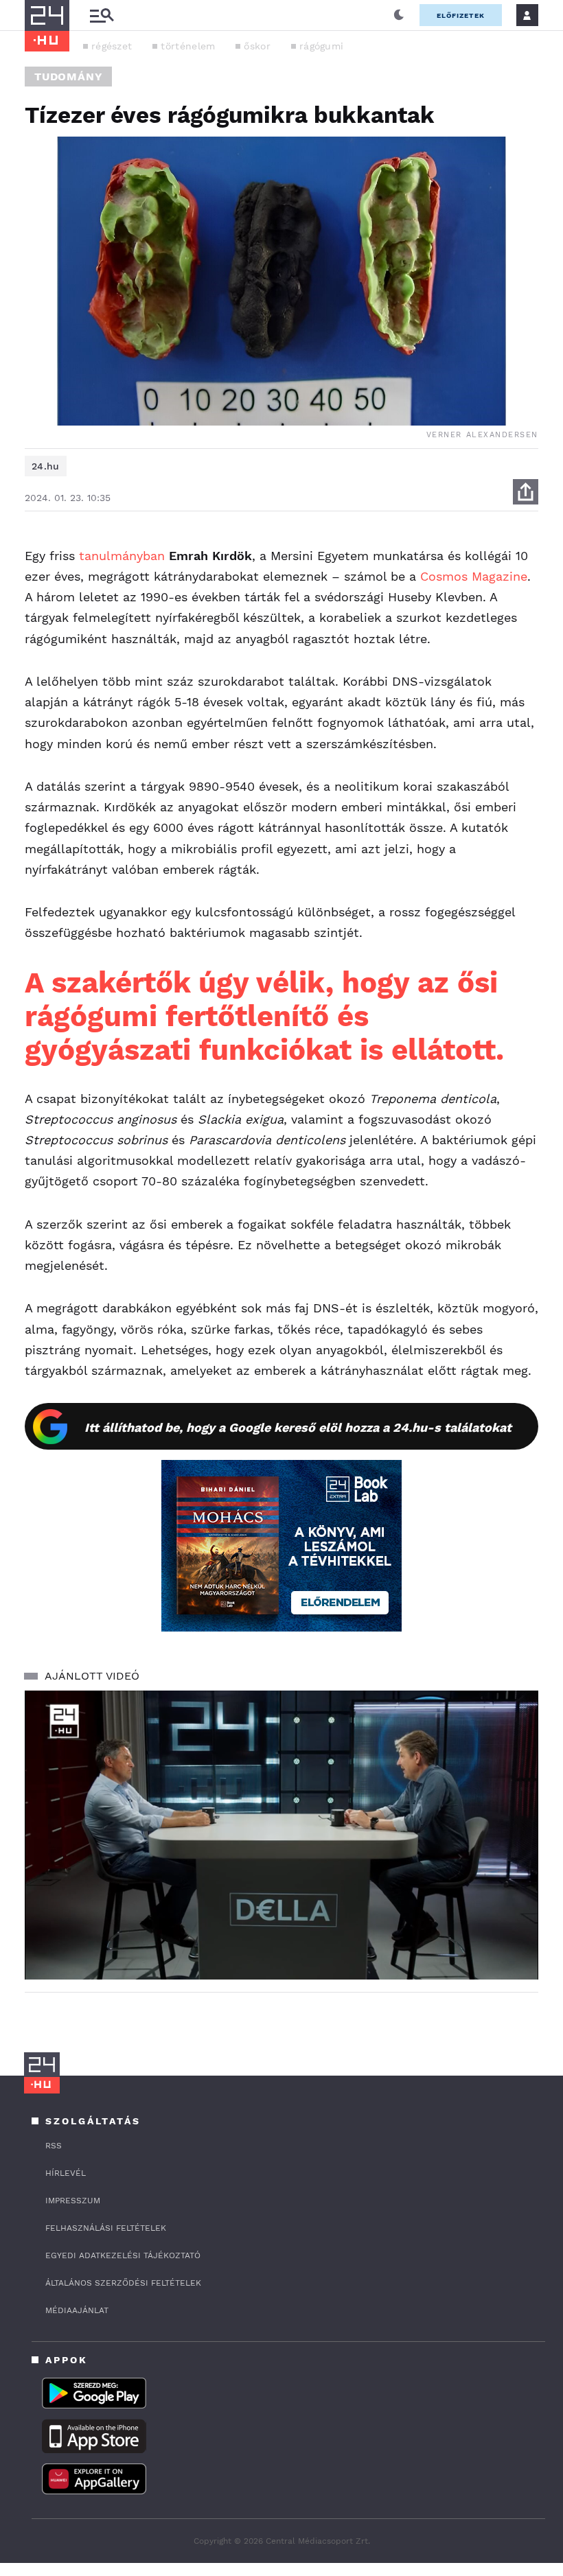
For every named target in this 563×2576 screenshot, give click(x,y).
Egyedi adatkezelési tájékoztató (123, 2255)
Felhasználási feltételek (106, 2228)
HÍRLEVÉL (66, 2173)
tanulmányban (122, 556)
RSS (54, 2146)
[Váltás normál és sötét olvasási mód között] (399, 15)
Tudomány (68, 77)
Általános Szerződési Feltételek (123, 2283)
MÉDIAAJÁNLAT (77, 2310)
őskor (257, 46)
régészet (112, 46)
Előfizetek (461, 15)
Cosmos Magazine (474, 576)
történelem (188, 46)
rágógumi (321, 46)
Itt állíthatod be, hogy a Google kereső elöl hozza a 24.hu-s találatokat (298, 1427)
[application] (281, 1835)
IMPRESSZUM (73, 2201)
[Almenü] (102, 15)
